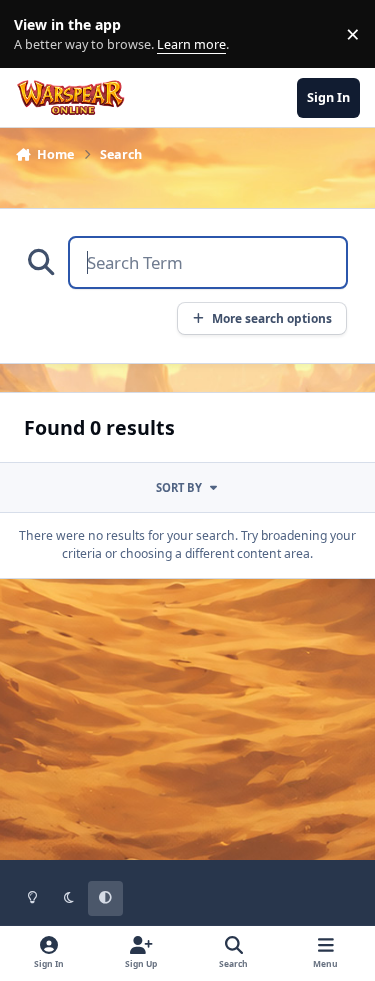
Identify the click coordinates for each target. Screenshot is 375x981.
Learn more (38, 34)
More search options (272, 318)
